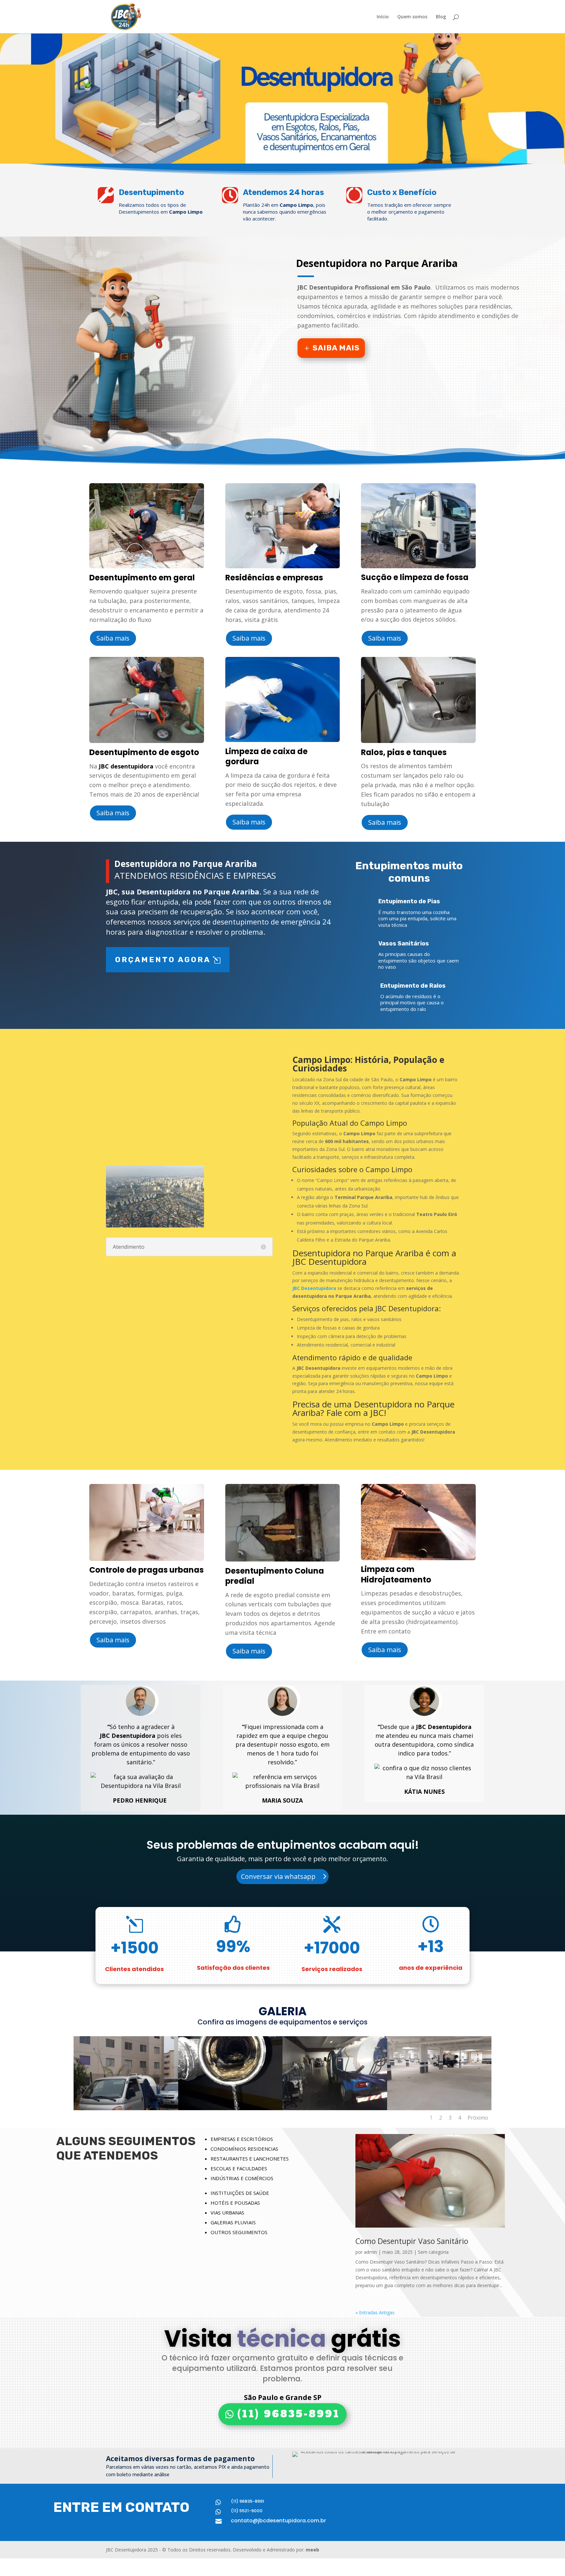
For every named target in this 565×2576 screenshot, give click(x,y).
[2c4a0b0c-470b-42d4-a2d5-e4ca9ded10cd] (231, 2108)
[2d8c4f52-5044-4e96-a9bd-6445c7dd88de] (335, 2108)
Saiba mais (336, 348)
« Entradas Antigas (375, 2312)
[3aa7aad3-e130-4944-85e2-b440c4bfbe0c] (439, 2108)
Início (383, 17)
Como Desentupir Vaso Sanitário (412, 2241)
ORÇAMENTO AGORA (163, 960)
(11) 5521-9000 (247, 2511)
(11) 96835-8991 (289, 2414)
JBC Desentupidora (314, 1288)
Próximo (478, 2118)
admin (370, 2252)
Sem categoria (433, 2252)
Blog (441, 17)
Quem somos (412, 17)
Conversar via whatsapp (278, 1876)
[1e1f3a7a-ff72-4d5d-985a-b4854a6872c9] (126, 2108)
